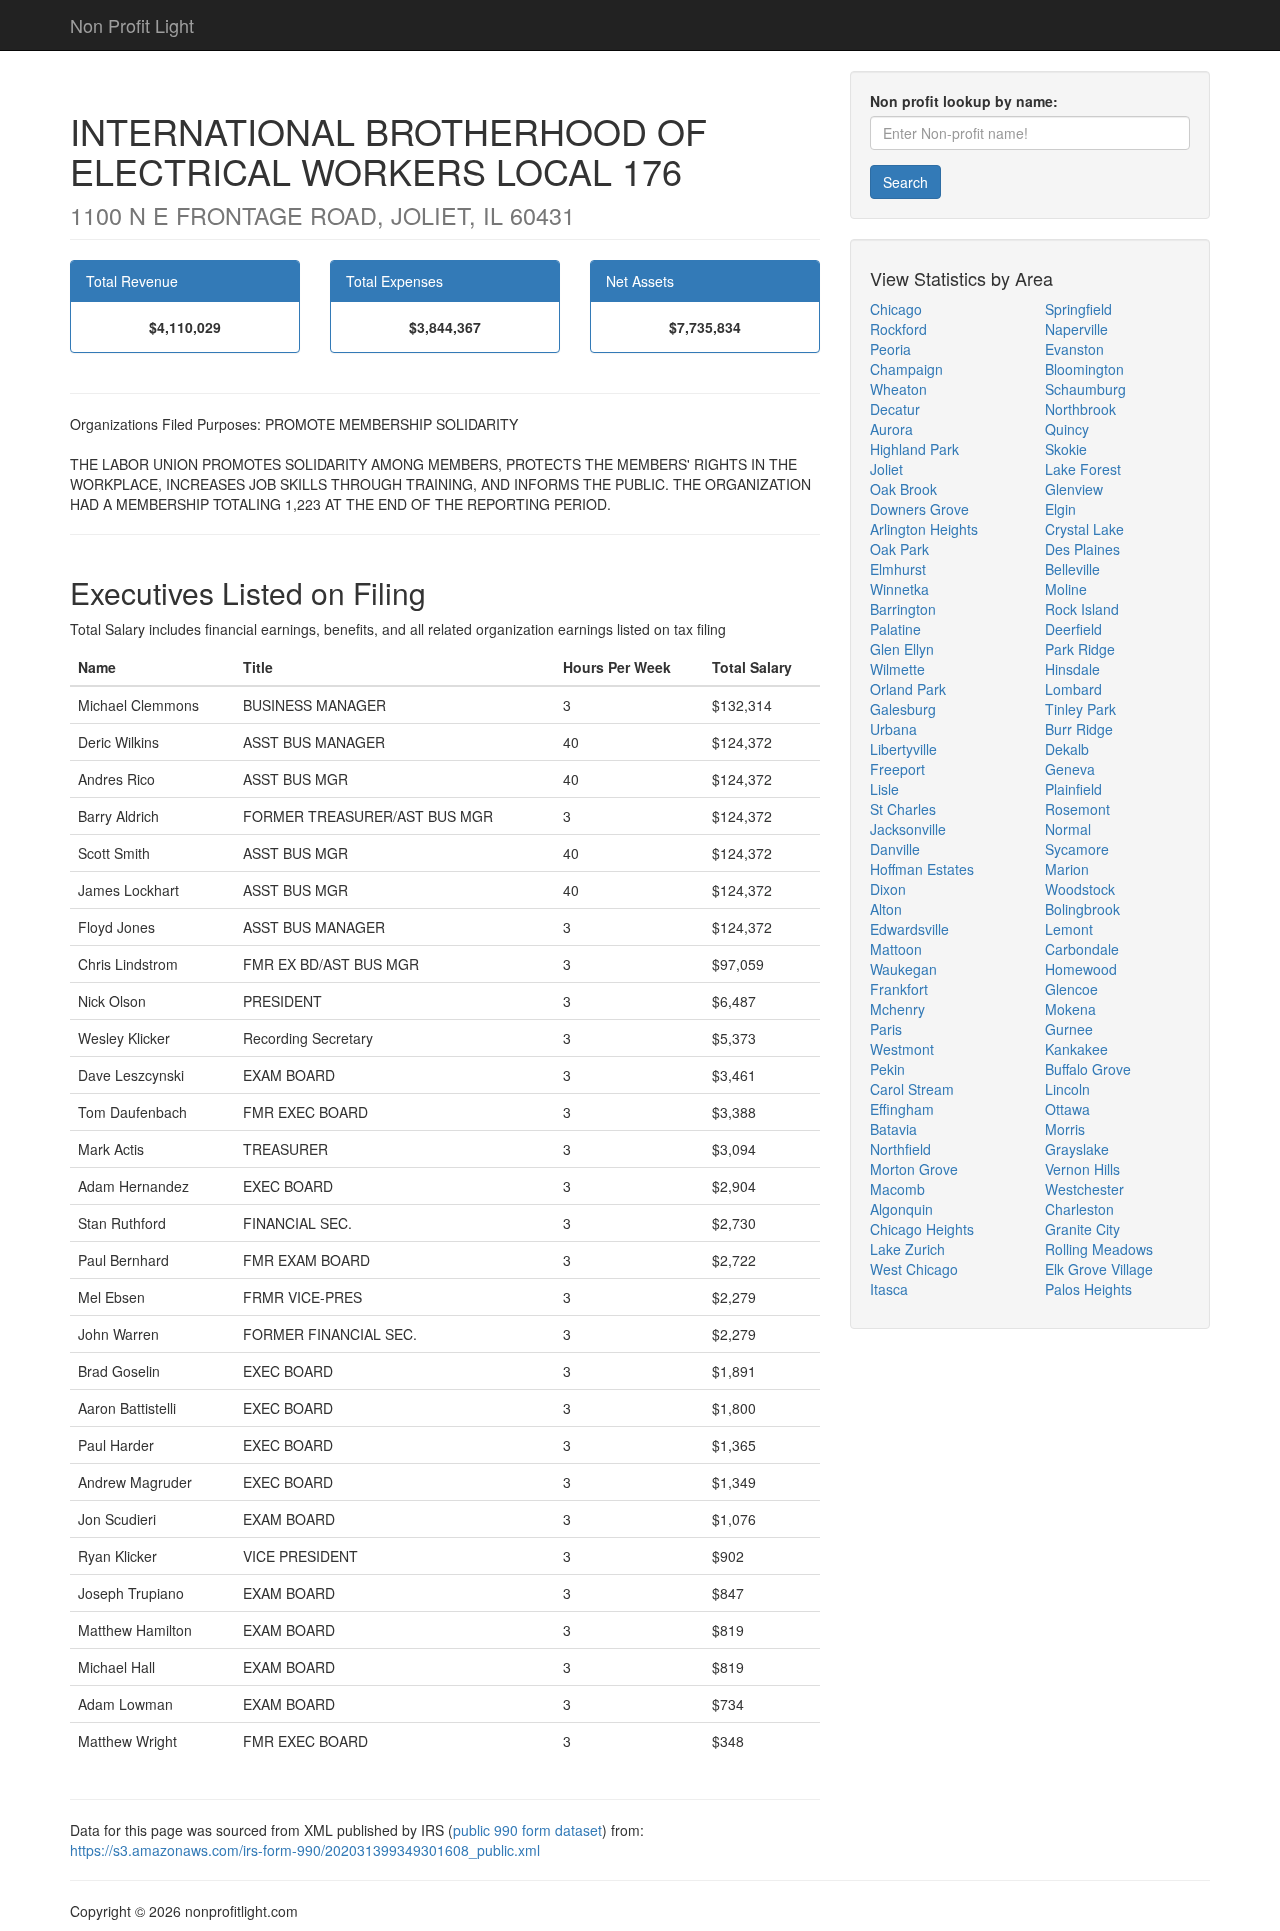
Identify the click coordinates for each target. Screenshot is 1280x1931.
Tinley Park (1080, 709)
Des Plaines (1082, 549)
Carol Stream (912, 1089)
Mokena (1070, 1009)
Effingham (902, 1109)
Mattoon (896, 949)
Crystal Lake (1084, 529)
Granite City (1082, 1229)
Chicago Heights (922, 1229)
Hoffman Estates (922, 869)
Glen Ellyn (902, 649)
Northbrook (1080, 409)
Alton (886, 909)
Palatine (895, 629)
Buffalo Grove (1088, 1069)
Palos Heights (1088, 1289)
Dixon (888, 889)
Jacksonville (908, 829)
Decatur (895, 409)
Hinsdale (1072, 669)
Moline (1066, 589)
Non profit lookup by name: (964, 101)
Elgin (1060, 509)
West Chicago (914, 1269)
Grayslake (1077, 1149)
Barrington (903, 609)
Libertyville (903, 749)
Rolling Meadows (1099, 1249)
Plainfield (1073, 789)
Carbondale (1082, 949)
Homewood (1081, 969)
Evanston (1074, 349)
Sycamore (1077, 849)
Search (905, 182)
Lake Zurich (907, 1249)
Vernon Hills (1082, 1169)
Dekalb (1067, 749)
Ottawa (1067, 1109)
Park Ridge (1080, 649)
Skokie (1066, 449)
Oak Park (899, 549)
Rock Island (1082, 609)
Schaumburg (1085, 389)
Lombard (1073, 689)
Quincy (1067, 429)
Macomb (897, 1189)
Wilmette (897, 669)
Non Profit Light (132, 25)
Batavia (893, 1129)
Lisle (884, 789)
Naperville (1076, 329)
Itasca (889, 1289)
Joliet (886, 469)
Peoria (890, 349)
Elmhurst (898, 569)
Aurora (891, 429)
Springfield (1078, 309)
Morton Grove (914, 1169)
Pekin (887, 1069)
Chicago (896, 309)
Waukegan (903, 969)
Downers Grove (919, 509)
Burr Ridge (1079, 729)
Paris (886, 1029)
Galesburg (903, 709)
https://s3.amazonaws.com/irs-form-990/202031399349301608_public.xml (305, 1850)
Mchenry (897, 1009)
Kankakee (1076, 1049)
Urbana (893, 729)
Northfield (900, 1149)
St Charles (903, 809)
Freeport (897, 769)
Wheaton (898, 389)
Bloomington (1084, 369)
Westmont (902, 1049)
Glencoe (1071, 989)
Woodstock (1080, 889)
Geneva (1070, 769)
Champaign (906, 369)
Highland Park (914, 449)
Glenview (1074, 489)
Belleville (1072, 569)
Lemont (1069, 929)
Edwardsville (909, 929)
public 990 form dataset (527, 1830)
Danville (895, 849)
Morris (1065, 1129)
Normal (1068, 829)
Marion (1067, 869)
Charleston (1079, 1209)
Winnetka (899, 589)
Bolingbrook (1082, 909)
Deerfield (1073, 629)
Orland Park (908, 689)
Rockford (898, 329)
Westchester (1084, 1189)
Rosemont (1077, 809)
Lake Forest (1083, 469)
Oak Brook (903, 489)
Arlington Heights (924, 529)
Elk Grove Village (1099, 1269)
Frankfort (899, 989)
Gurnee (1069, 1029)
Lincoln (1067, 1089)
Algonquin (901, 1209)
